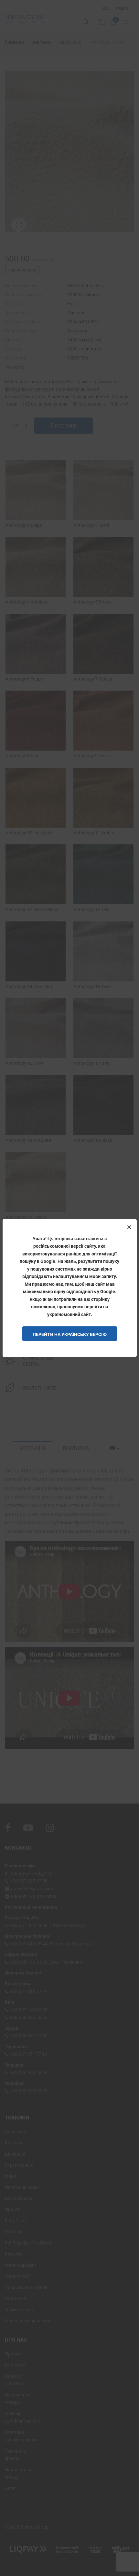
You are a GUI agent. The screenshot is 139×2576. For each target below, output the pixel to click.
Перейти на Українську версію (70, 1334)
